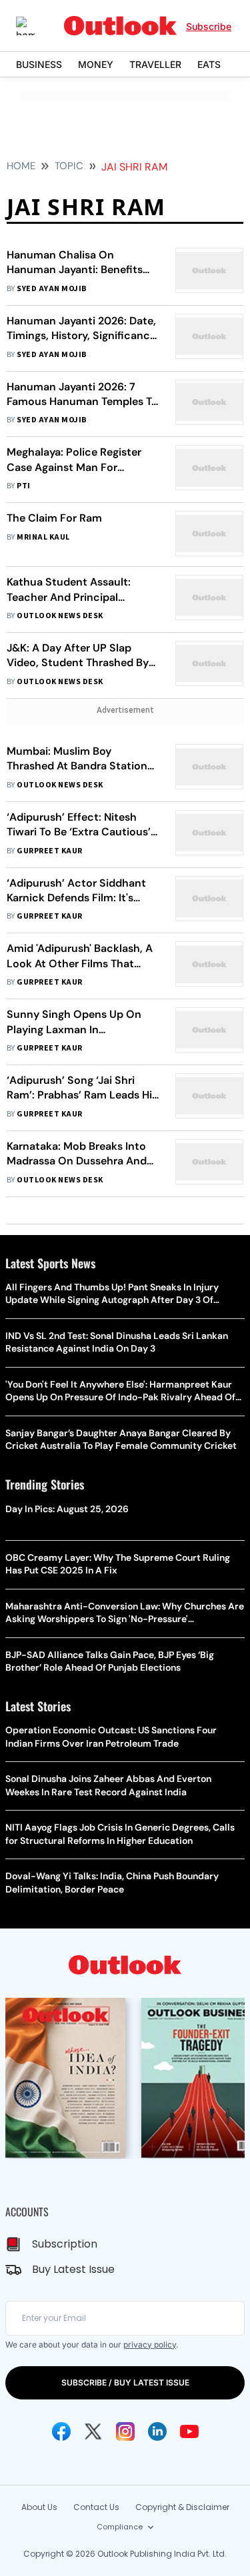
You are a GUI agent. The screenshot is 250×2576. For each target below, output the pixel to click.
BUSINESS (39, 64)
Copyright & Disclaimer (182, 2507)
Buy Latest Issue (73, 2269)
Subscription (65, 2244)
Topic (69, 166)
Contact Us (96, 2507)
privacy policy (150, 2345)
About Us (39, 2507)
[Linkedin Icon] (157, 2431)
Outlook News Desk (60, 616)
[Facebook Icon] (61, 2431)
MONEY (96, 64)
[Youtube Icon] (189, 2431)
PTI (23, 486)
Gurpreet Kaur (49, 851)
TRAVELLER (155, 64)
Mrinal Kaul (43, 537)
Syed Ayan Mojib (52, 289)
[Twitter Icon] (93, 2431)
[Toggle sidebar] (35, 26)
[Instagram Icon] (125, 2431)
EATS (209, 64)
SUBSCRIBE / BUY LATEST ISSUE (125, 2382)
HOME (21, 166)
